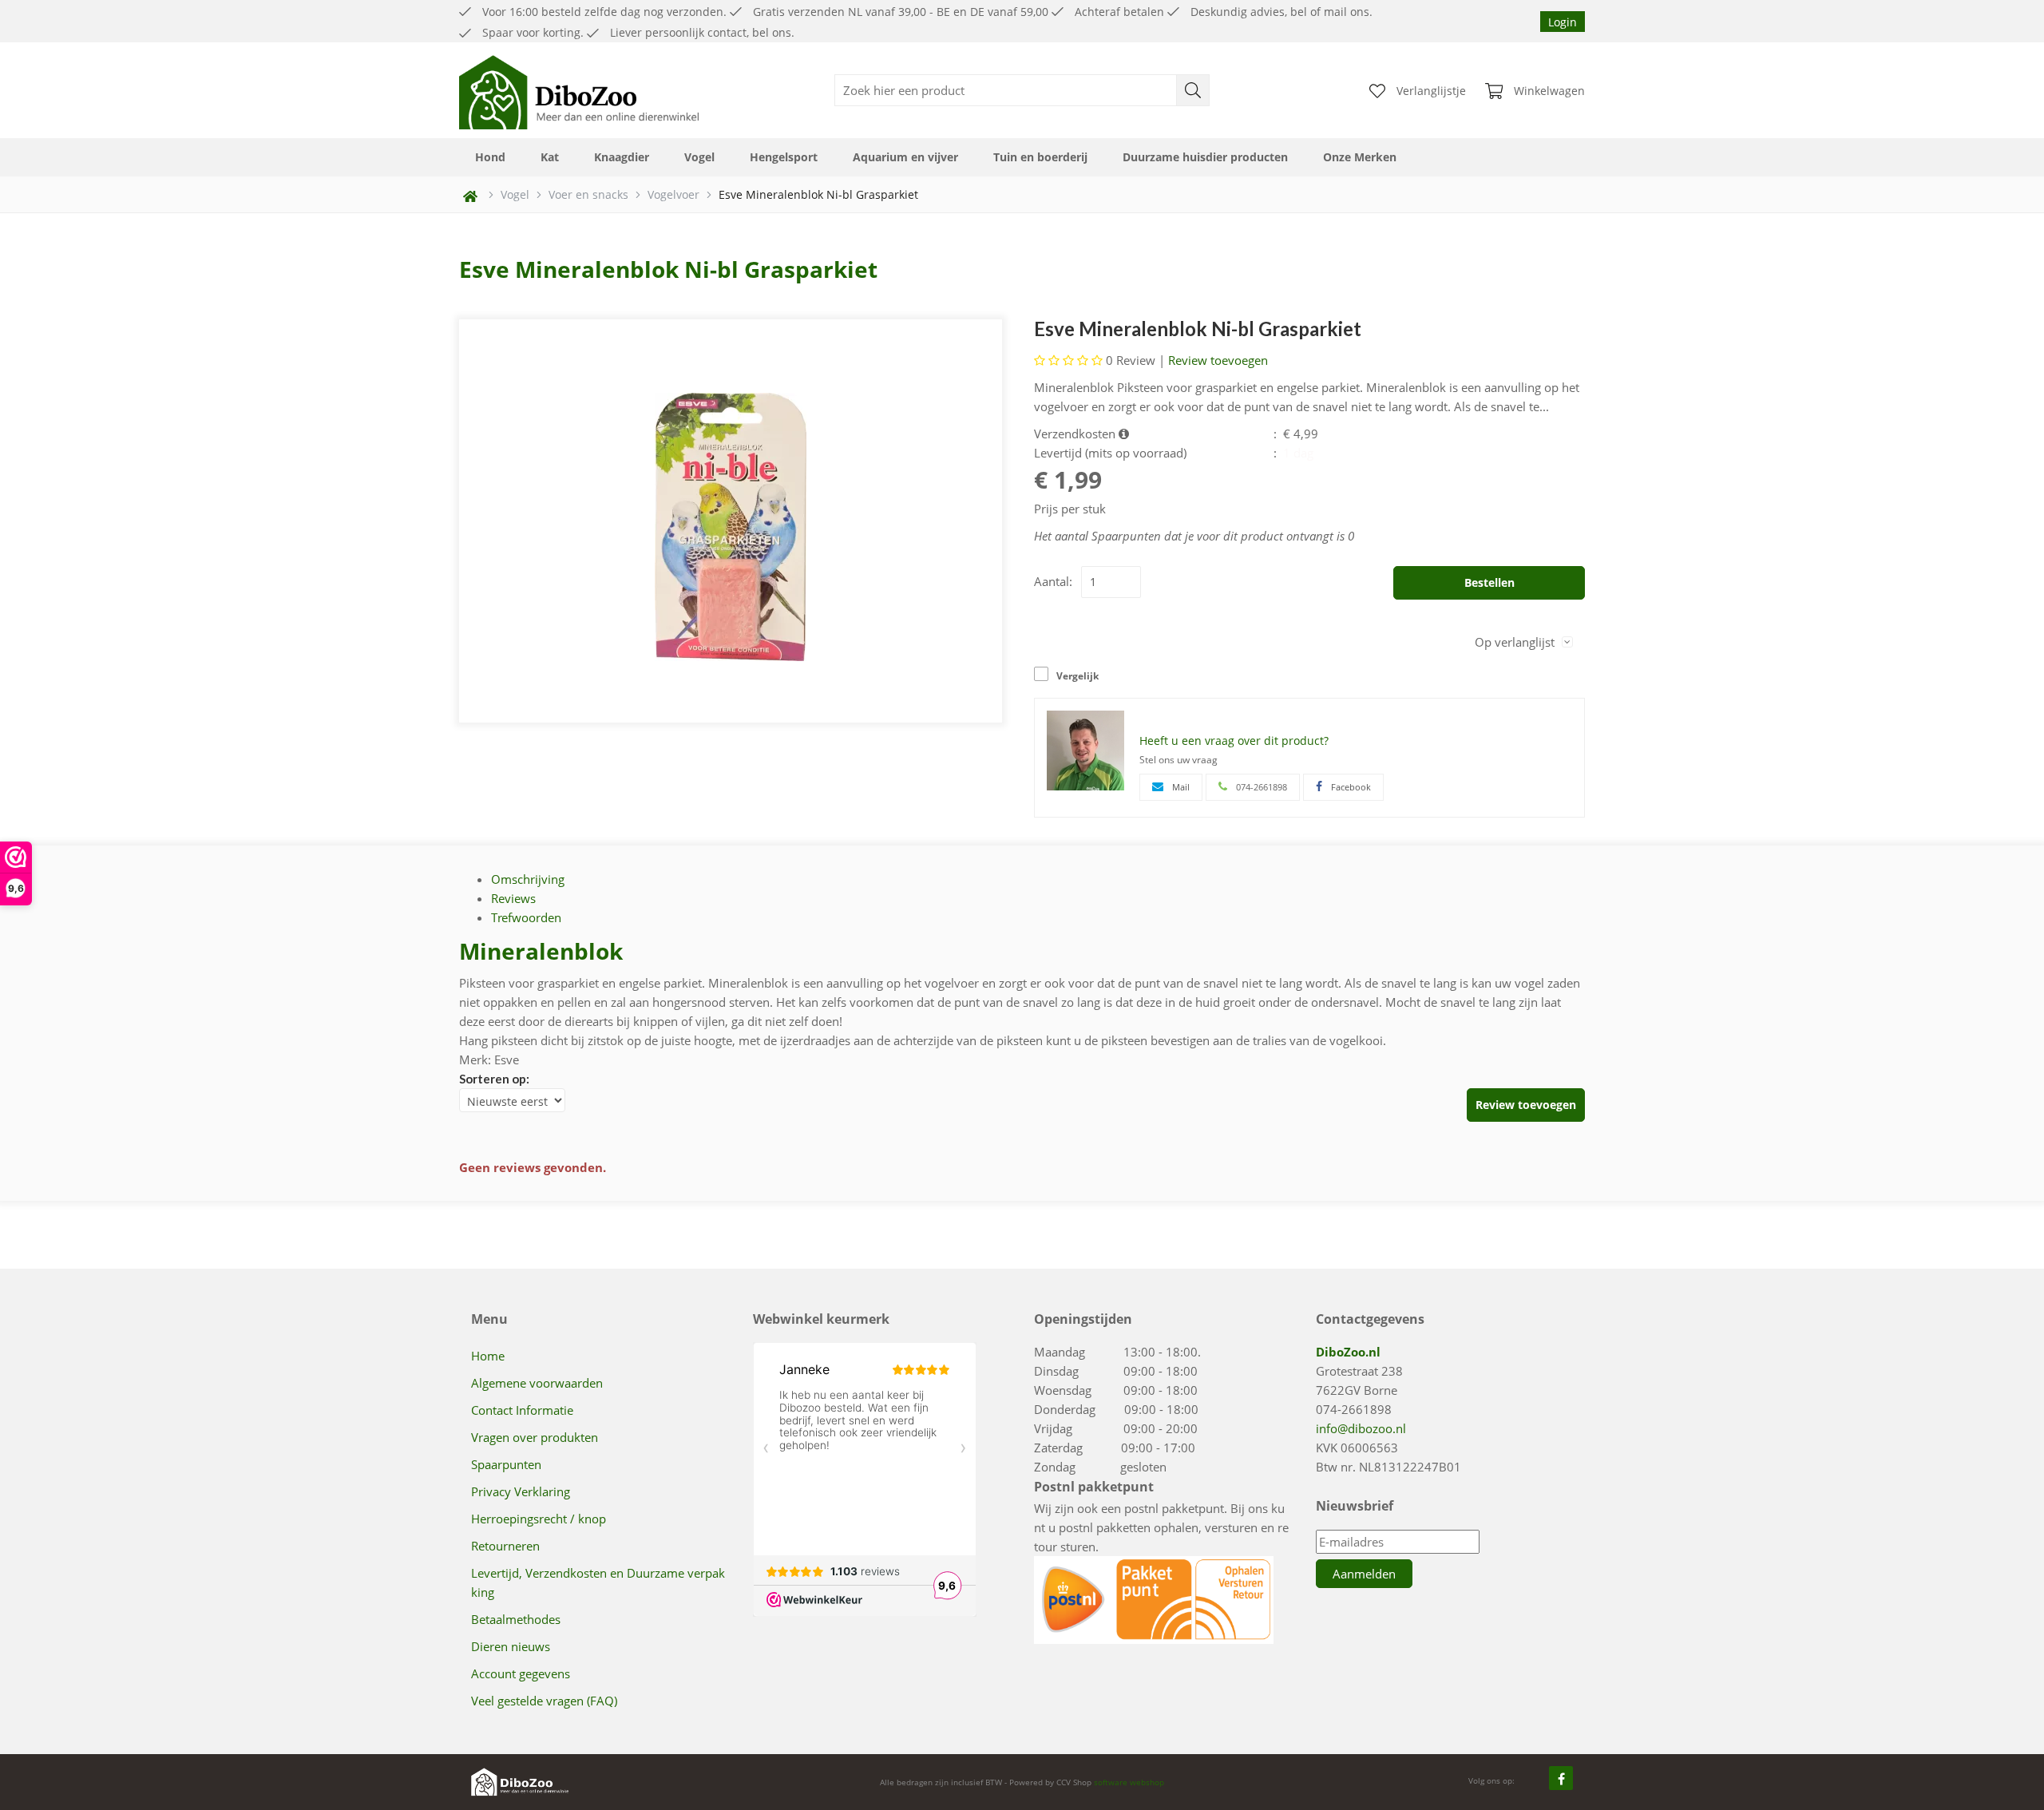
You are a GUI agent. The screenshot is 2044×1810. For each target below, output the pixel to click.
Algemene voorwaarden (537, 1383)
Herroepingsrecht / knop (539, 1519)
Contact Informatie (522, 1410)
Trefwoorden (526, 917)
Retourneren (505, 1546)
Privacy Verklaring (521, 1491)
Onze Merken (1360, 157)
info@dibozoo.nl (1361, 1428)
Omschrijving (528, 879)
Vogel (699, 157)
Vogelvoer (673, 194)
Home (488, 1356)
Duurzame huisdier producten (1205, 157)
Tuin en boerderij (1040, 157)
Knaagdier (622, 157)
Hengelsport (784, 157)
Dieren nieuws (511, 1646)
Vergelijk (1077, 676)
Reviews (513, 898)
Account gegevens (521, 1673)
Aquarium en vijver (905, 157)
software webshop (1129, 1782)
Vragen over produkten (535, 1437)
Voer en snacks (588, 194)
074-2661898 (1354, 1409)
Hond (490, 157)
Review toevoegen (1218, 360)
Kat (550, 157)
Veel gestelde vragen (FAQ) (544, 1701)
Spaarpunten (506, 1464)
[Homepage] (579, 90)
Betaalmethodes (516, 1619)
